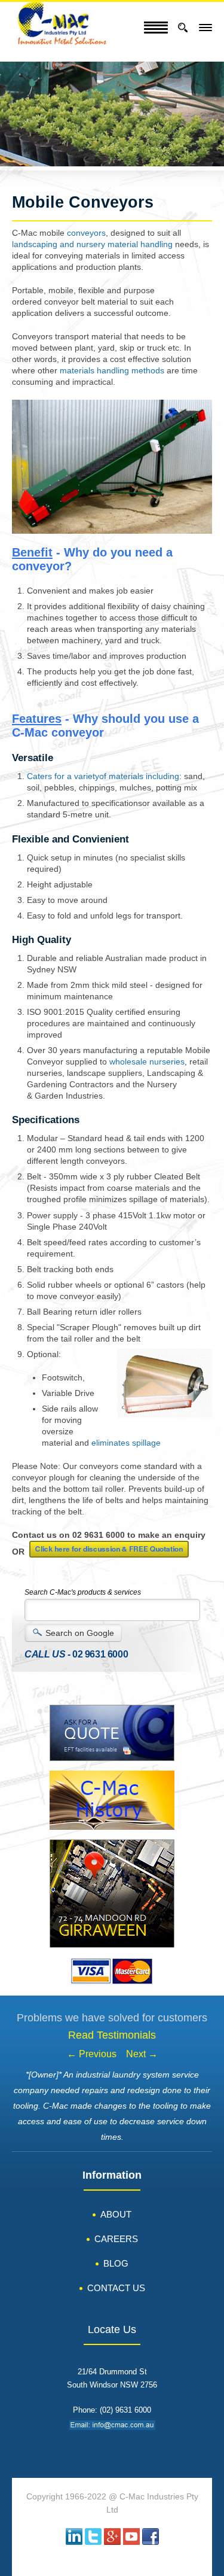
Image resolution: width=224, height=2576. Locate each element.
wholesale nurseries (147, 1062)
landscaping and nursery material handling (92, 244)
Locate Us (112, 2330)
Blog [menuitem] (116, 2263)
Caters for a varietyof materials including (103, 776)
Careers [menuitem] (116, 2239)
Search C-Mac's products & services (83, 1592)
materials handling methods (112, 371)
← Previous (92, 2054)
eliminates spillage (126, 1443)
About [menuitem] (116, 2214)
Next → (142, 2054)
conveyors (86, 233)
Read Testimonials (112, 2035)
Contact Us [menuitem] (116, 2288)
